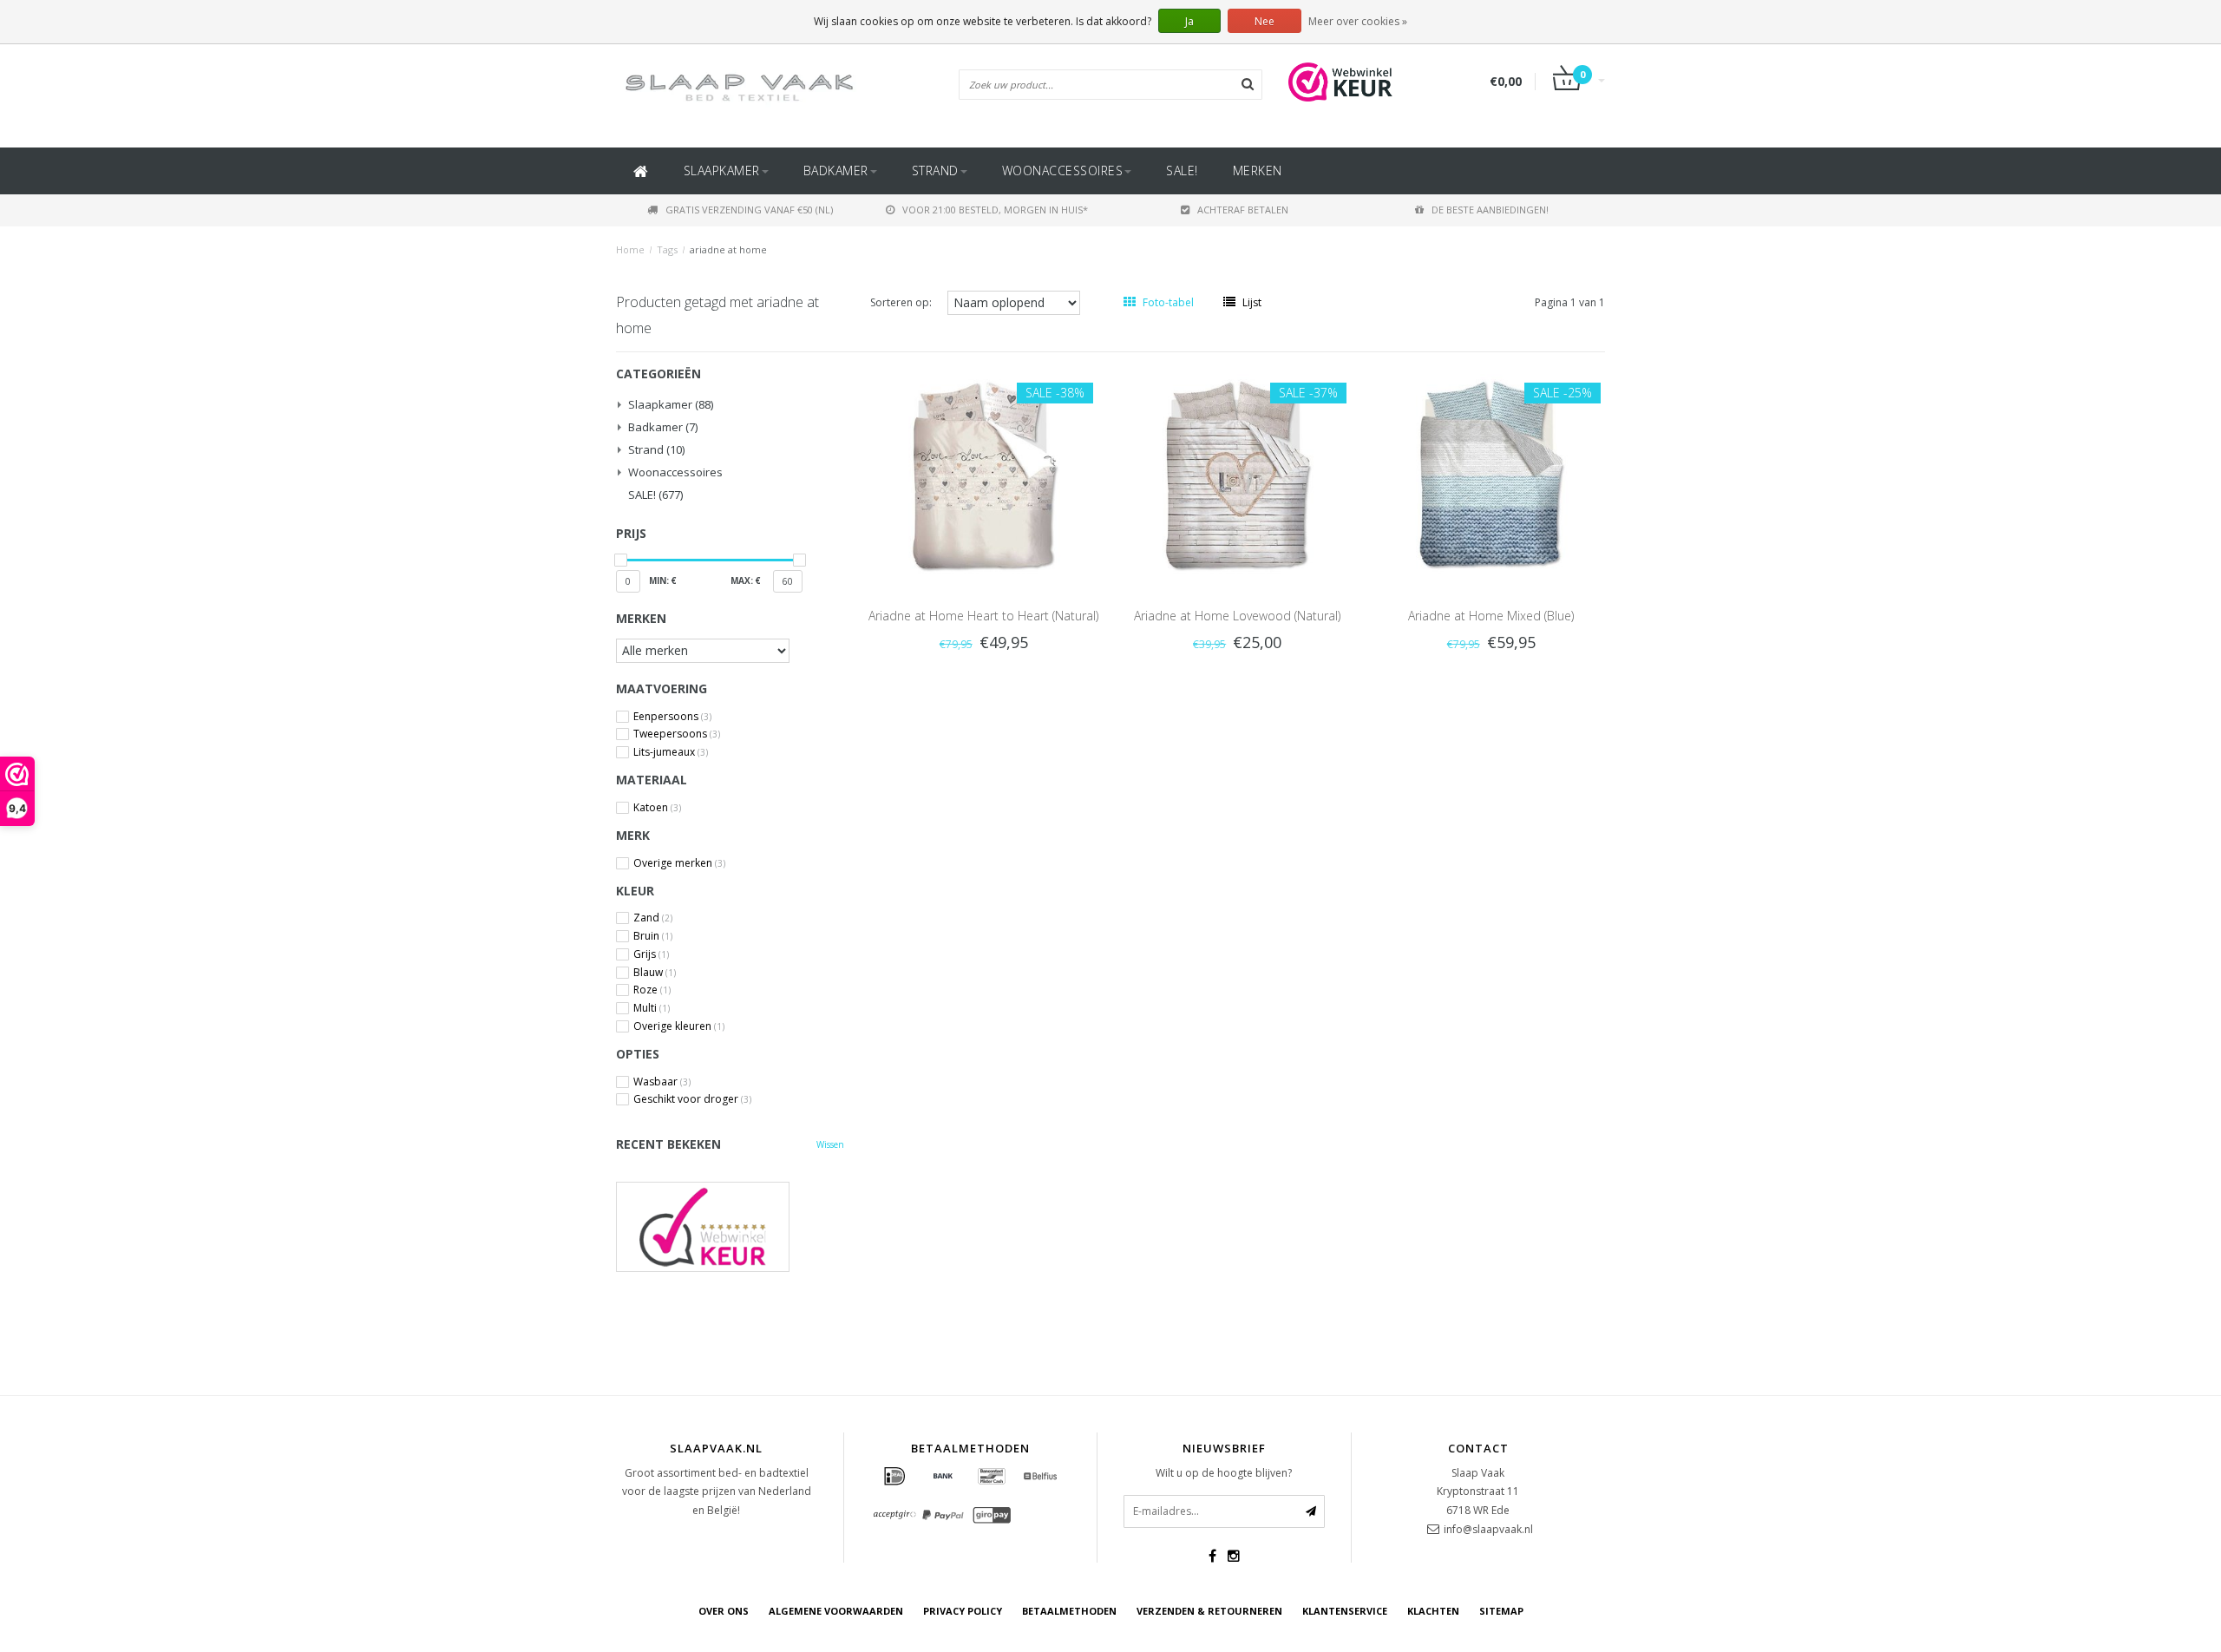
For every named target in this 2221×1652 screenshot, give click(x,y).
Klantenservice (1345, 1611)
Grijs (651, 954)
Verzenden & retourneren (1209, 1611)
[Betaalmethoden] (894, 1477)
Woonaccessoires (1063, 170)
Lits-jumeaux (671, 752)
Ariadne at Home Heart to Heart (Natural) (983, 616)
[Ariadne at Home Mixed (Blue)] (1490, 472)
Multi (652, 1008)
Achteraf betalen (1243, 210)
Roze (652, 990)
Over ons (724, 1611)
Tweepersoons (677, 734)
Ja (1189, 21)
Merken (1258, 170)
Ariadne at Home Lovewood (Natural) (1237, 616)
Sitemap (1501, 1611)
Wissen (830, 1144)
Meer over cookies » (1358, 21)
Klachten (1433, 1611)
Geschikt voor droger (692, 1099)
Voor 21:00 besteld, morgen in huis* (995, 210)
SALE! (1182, 170)
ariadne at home (728, 249)
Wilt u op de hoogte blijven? (1224, 1473)
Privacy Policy (963, 1611)
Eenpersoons (672, 717)
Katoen (657, 808)
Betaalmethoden (1069, 1611)
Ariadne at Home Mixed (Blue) (1491, 616)
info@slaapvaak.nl (1488, 1529)
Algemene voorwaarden (836, 1611)
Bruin (653, 936)
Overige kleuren (679, 1026)
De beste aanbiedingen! (1490, 210)
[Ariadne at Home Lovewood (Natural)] (1237, 472)
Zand (653, 918)
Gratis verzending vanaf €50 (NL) (749, 210)
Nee (1264, 21)
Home (630, 249)
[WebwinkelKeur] (730, 1226)
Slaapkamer (722, 170)
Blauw (655, 973)
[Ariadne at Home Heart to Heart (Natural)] (984, 472)
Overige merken (679, 863)
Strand (935, 170)
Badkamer (836, 170)
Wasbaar (662, 1082)
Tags (667, 249)
